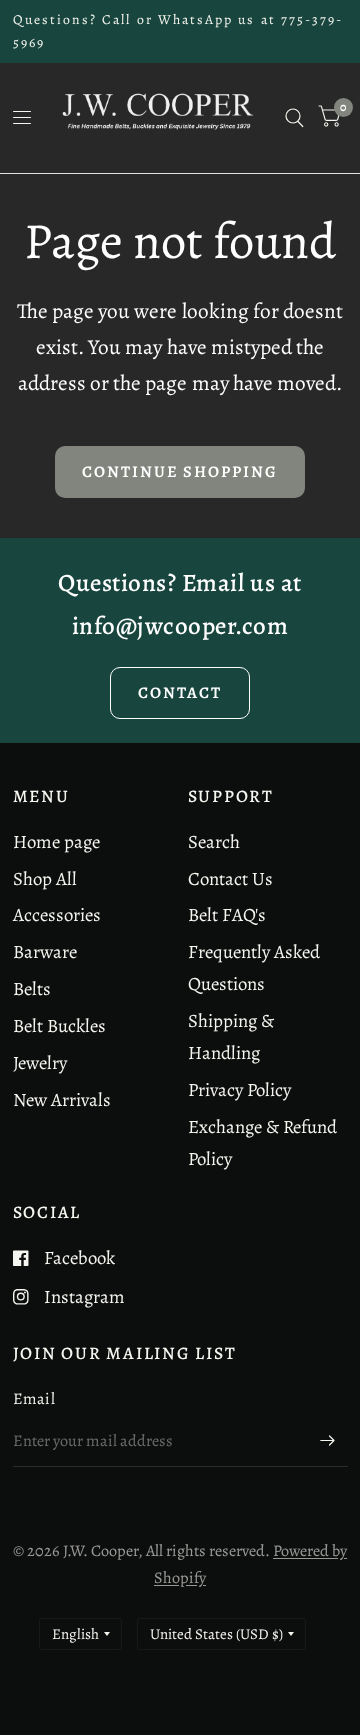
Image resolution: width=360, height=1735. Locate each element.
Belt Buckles (59, 1025)
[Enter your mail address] (328, 1441)
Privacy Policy (239, 1089)
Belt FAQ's (227, 914)
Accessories (57, 914)
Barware (45, 951)
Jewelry (40, 1062)
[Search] (294, 118)
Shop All (45, 878)
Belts (32, 988)
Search (214, 841)
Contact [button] (180, 692)
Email (34, 1398)
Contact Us (230, 878)
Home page (56, 841)
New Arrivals (62, 1099)
